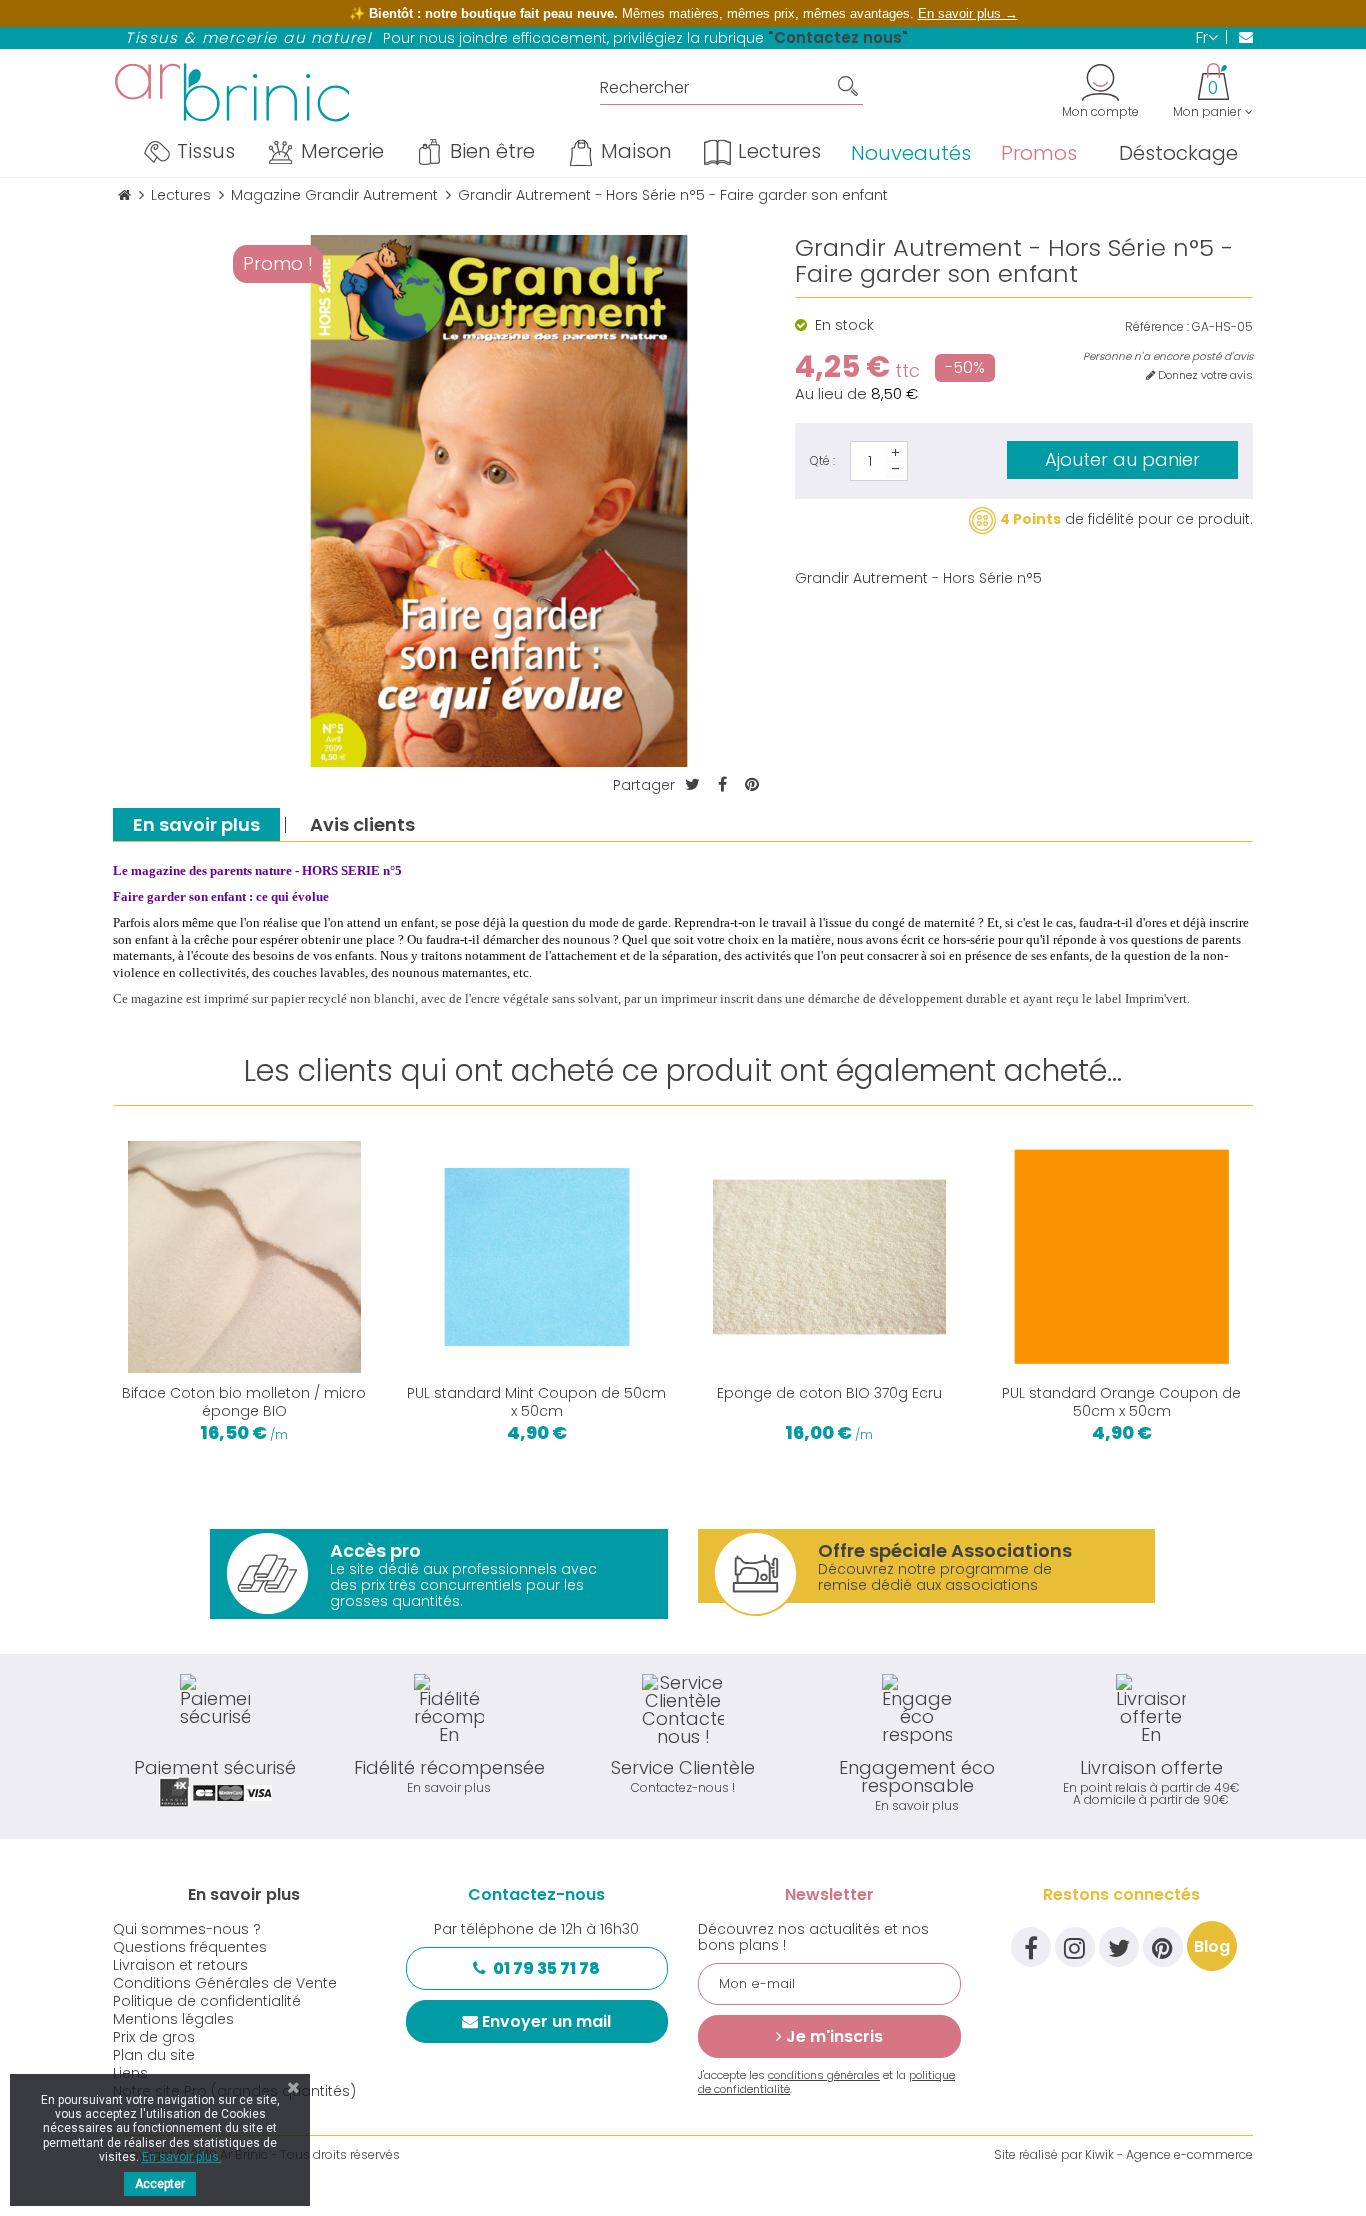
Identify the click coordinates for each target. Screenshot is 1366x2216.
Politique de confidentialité (207, 2001)
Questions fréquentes (190, 1947)
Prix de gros (154, 2037)
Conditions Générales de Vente (225, 1983)
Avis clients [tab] (362, 824)
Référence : (1157, 327)
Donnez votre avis (1204, 375)
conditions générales (824, 2075)
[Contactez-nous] (1239, 37)
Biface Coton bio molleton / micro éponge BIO (244, 1402)
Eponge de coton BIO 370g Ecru (829, 1393)
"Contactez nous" (838, 37)
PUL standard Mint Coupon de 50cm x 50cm (536, 1402)
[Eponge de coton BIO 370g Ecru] (829, 1257)
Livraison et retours (180, 1965)
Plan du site (154, 2055)
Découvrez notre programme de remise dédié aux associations (945, 1566)
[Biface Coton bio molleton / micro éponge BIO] (244, 1257)
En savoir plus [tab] (196, 824)
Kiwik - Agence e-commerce (1169, 2154)
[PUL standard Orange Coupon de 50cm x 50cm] (1122, 1257)
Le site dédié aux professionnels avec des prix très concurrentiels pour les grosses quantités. (463, 1574)
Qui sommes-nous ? (187, 1929)
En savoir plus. (182, 2157)
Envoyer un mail (546, 2021)
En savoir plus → (968, 13)
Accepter (160, 2184)
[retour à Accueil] (124, 195)
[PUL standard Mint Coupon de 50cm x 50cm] (537, 1257)
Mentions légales (173, 2019)
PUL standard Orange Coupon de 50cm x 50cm (1121, 1402)
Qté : (822, 460)
